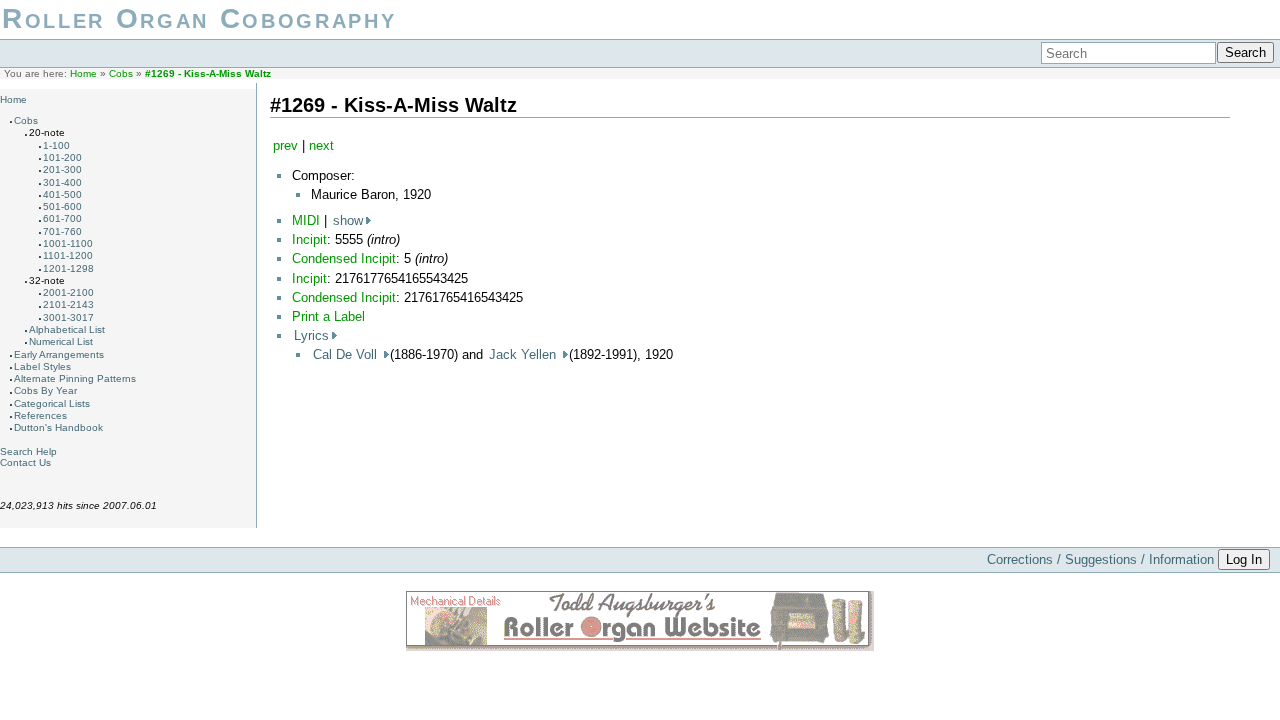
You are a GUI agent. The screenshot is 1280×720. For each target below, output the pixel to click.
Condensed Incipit (344, 258)
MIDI (306, 220)
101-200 (62, 157)
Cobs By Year (45, 390)
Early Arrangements (59, 354)
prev (285, 145)
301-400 (62, 182)
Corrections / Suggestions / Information (1100, 559)
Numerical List (61, 341)
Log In (1244, 559)
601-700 (62, 218)
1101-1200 (68, 255)
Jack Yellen (524, 354)
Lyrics (311, 335)
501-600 (62, 206)
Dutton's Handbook (58, 427)
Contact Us (25, 462)
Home (83, 73)
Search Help (28, 451)
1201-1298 (68, 268)
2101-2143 (68, 304)
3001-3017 (68, 317)
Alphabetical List (67, 329)
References (40, 415)
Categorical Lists (52, 403)
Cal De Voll (347, 354)
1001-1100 (68, 243)
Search (1245, 52)
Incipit (309, 239)
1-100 (56, 145)
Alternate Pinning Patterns (75, 378)
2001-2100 (68, 292)
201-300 (62, 169)
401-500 (62, 194)
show (348, 220)
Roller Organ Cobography (199, 18)
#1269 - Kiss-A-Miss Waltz (208, 73)
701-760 (62, 231)
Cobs (121, 73)
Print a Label (328, 316)
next (321, 145)
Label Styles (42, 366)
